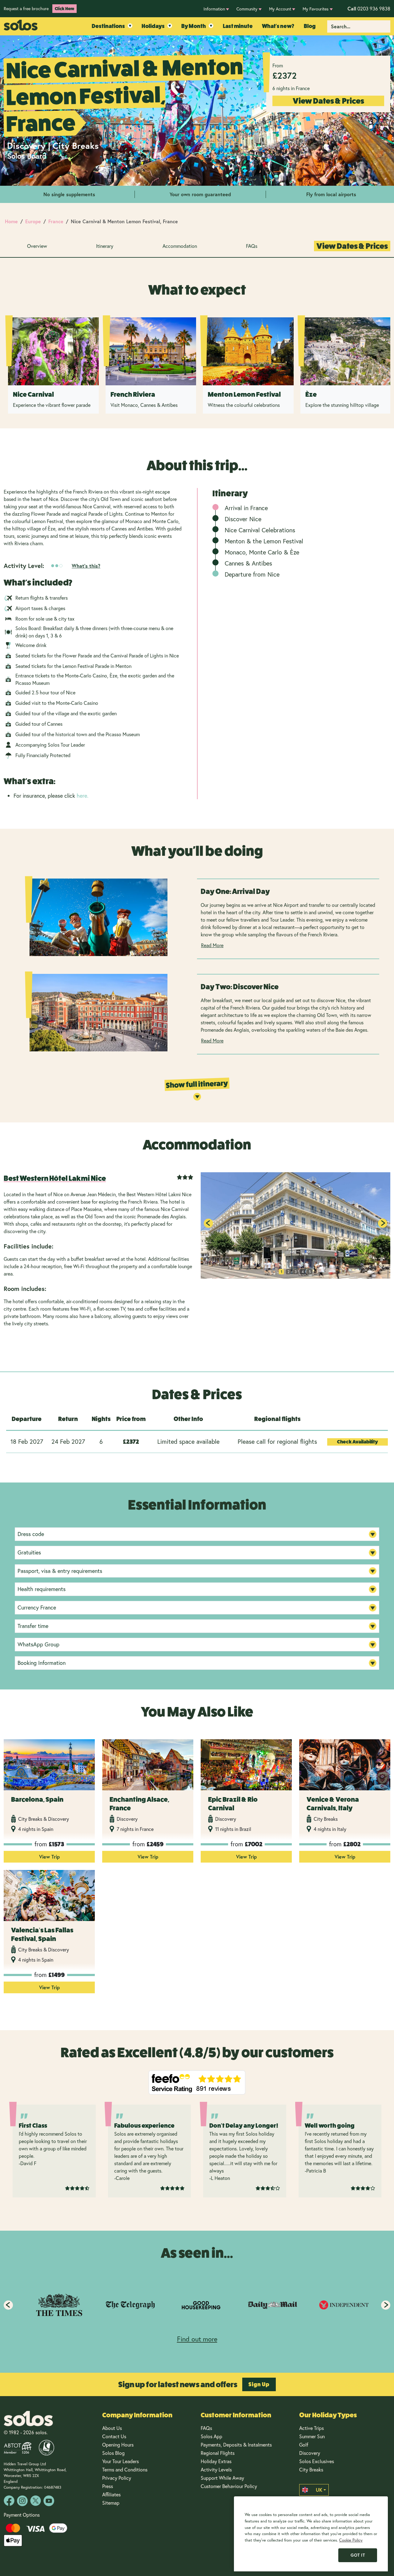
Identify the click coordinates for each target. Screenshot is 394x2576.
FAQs (252, 246)
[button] (383, 1223)
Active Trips (312, 2428)
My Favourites (316, 9)
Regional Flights (218, 2453)
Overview (37, 246)
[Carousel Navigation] (197, 2305)
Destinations (108, 26)
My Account (280, 9)
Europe (33, 221)
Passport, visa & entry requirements (60, 1571)
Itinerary (105, 246)
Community (247, 9)
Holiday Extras (216, 2461)
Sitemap (111, 2503)
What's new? (278, 26)
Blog (310, 26)
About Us (112, 2428)
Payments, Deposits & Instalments (236, 2445)
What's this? (86, 566)
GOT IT (358, 2555)
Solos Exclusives (317, 2461)
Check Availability (358, 1442)
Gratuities (29, 1552)
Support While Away (222, 2478)
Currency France (37, 1607)
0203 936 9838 (369, 8)
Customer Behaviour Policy (229, 2486)
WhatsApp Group (38, 1644)
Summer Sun (312, 2436)
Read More (212, 945)
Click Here (64, 9)
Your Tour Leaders (121, 2461)
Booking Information (42, 1663)
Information (214, 9)
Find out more (197, 2339)
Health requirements (42, 1589)
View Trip (49, 1857)
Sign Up (259, 2384)
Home (11, 221)
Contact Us (114, 2436)
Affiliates (111, 2494)
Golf (304, 2445)
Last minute (238, 26)
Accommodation (180, 246)
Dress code (31, 1534)
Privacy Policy (117, 2478)
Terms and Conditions (125, 2469)
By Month (194, 26)
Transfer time (33, 1626)
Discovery (310, 2453)
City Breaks (311, 2469)
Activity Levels (216, 2469)
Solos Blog (113, 2453)
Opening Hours (118, 2445)
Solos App (211, 2436)
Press (108, 2486)
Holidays (153, 26)
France (56, 221)
